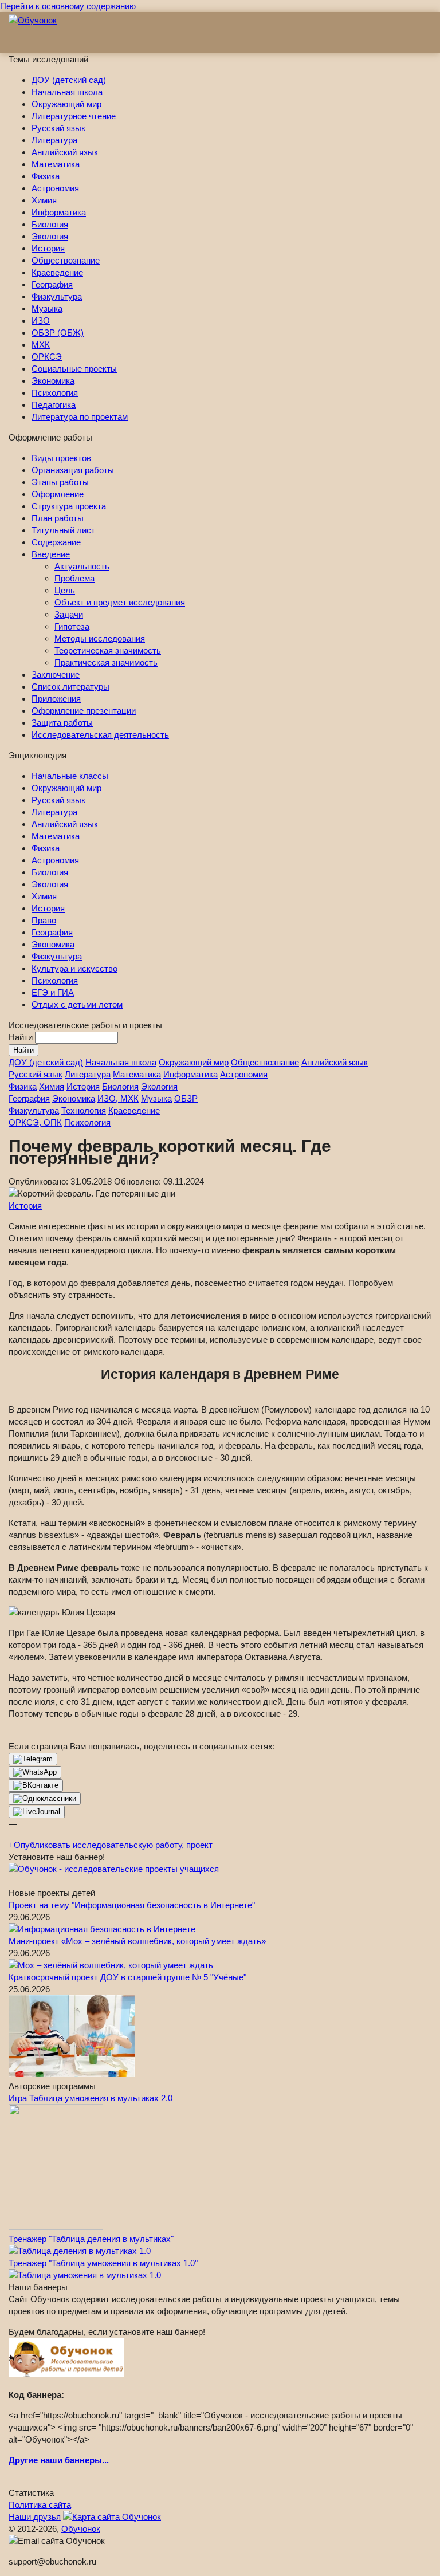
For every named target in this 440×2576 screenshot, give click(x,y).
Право (44, 920)
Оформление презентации (84, 711)
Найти (22, 1037)
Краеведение (57, 272)
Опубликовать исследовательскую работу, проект (111, 1845)
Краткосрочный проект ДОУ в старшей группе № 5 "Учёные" (127, 1977)
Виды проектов (61, 458)
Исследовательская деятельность (100, 735)
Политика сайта (40, 2505)
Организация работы (73, 470)
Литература (54, 140)
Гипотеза (72, 626)
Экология (50, 236)
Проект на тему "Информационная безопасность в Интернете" (132, 1905)
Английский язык (65, 152)
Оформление (58, 494)
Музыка (47, 308)
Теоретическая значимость (108, 650)
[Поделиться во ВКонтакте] (36, 1785)
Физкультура (57, 296)
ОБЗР (186, 1098)
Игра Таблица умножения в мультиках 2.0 (91, 2098)
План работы (58, 518)
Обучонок (81, 2529)
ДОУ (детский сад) (69, 80)
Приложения (56, 699)
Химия (44, 200)
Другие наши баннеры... (59, 2460)
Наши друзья (35, 2517)
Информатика (59, 212)
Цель (65, 590)
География (52, 284)
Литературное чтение (74, 116)
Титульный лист (63, 530)
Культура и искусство (74, 968)
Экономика (53, 381)
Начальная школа (67, 92)
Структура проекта (69, 506)
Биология (50, 224)
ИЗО (41, 320)
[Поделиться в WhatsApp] (35, 1772)
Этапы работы (60, 482)
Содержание (56, 542)
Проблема (74, 578)
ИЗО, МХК (118, 1098)
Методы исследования (100, 638)
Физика (46, 176)
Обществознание (66, 260)
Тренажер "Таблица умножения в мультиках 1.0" (103, 2263)
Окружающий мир (66, 104)
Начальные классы (70, 776)
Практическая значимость (106, 662)
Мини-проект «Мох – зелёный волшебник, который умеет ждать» (137, 1941)
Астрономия (55, 188)
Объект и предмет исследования (120, 602)
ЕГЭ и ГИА (53, 992)
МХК (41, 345)
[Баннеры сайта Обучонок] (114, 1869)
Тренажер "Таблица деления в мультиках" (91, 2239)
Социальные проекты (74, 369)
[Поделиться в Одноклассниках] (45, 1799)
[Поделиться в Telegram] (33, 1759)
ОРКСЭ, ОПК (35, 1122)
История (48, 248)
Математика (56, 164)
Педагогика (54, 405)
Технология (84, 1110)
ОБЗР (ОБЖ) (58, 333)
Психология (55, 393)
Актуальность (82, 566)
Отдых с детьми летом (77, 1004)
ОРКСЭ (47, 357)
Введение (51, 554)
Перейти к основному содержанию (68, 6)
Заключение (56, 675)
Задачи (69, 614)
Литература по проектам (80, 417)
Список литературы (70, 687)
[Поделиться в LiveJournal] (37, 1812)
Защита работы (62, 723)
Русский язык (58, 128)
